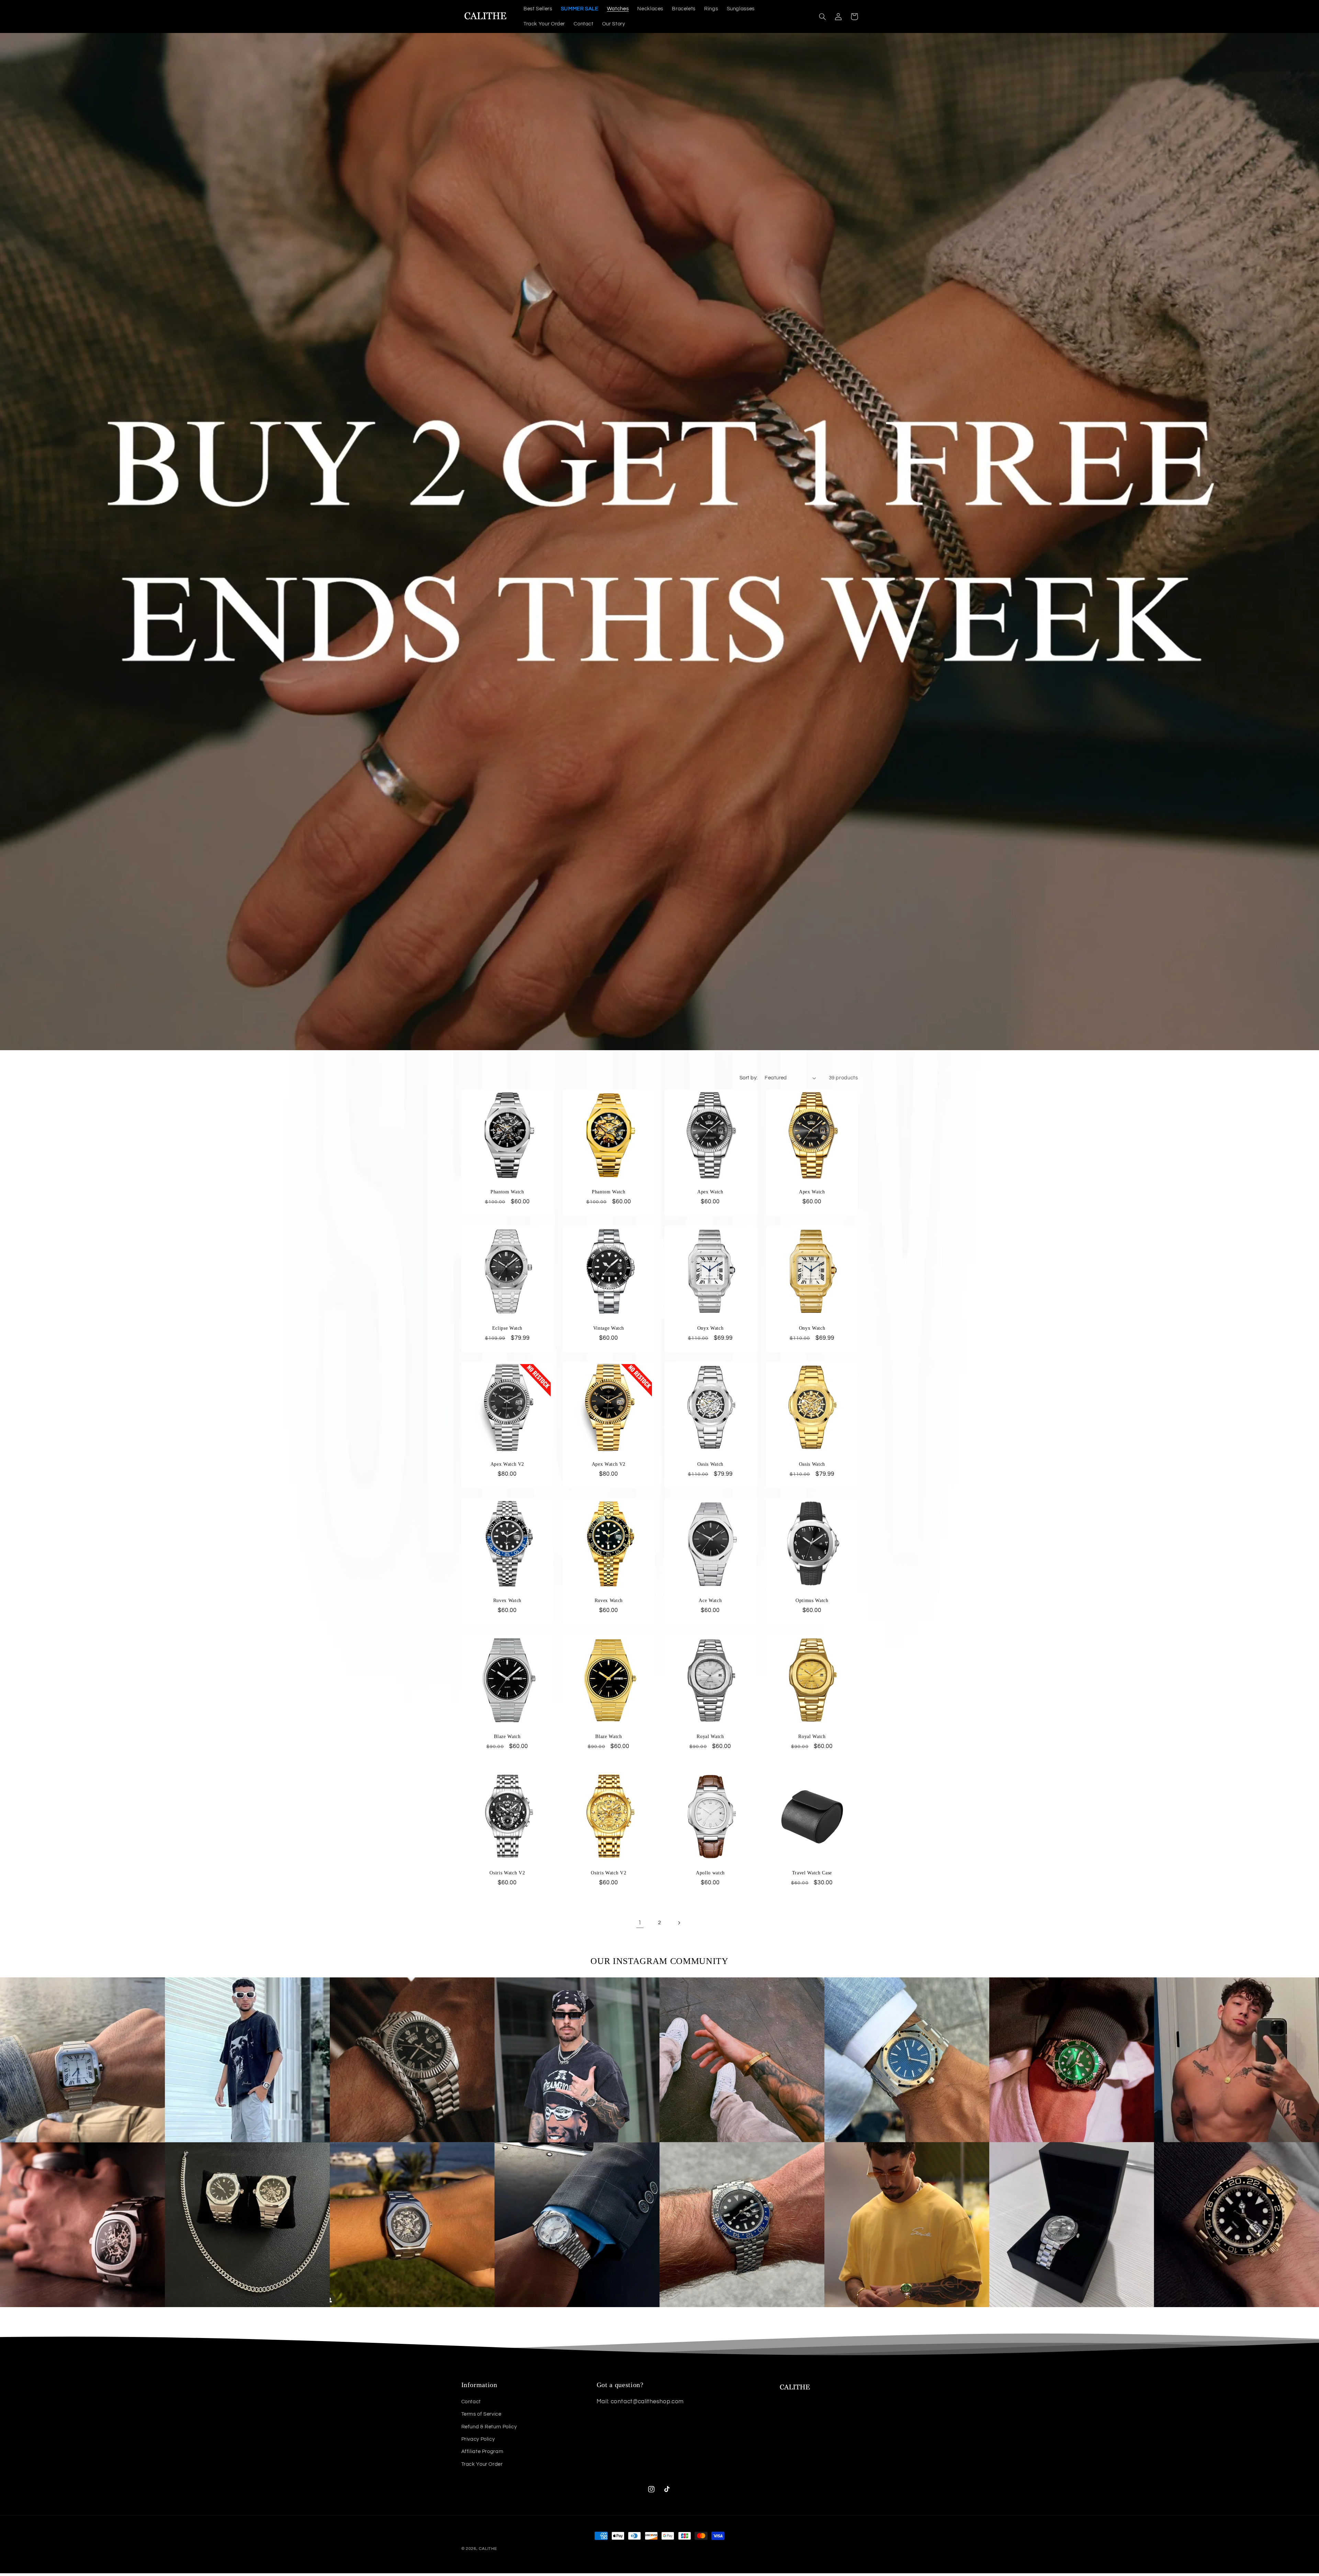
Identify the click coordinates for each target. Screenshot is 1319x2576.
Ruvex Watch (507, 1600)
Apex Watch (710, 1192)
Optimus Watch (812, 1600)
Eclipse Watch (507, 1328)
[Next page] (679, 1923)
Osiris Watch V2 (507, 1873)
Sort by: (748, 1078)
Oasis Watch (710, 1464)
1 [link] (640, 1923)
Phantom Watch (507, 1192)
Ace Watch (710, 1600)
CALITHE (488, 2549)
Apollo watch (710, 1873)
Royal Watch (710, 1736)
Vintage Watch (609, 1328)
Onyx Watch (711, 1328)
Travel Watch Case (812, 1873)
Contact (471, 2402)
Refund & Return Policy (489, 2427)
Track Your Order (482, 2464)
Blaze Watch (507, 1736)
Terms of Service (481, 2414)
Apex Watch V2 (507, 1464)
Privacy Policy (478, 2439)
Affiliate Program (482, 2452)
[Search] (823, 16)
